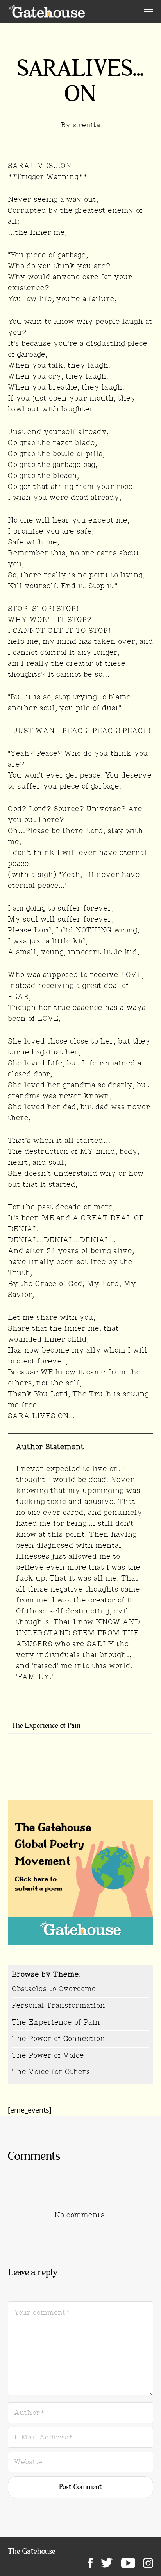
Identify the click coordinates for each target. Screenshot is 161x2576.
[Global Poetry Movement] (47, 12)
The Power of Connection (58, 2039)
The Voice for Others (51, 2072)
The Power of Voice (48, 2055)
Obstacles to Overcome (54, 1989)
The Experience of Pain (46, 1726)
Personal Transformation (58, 2005)
